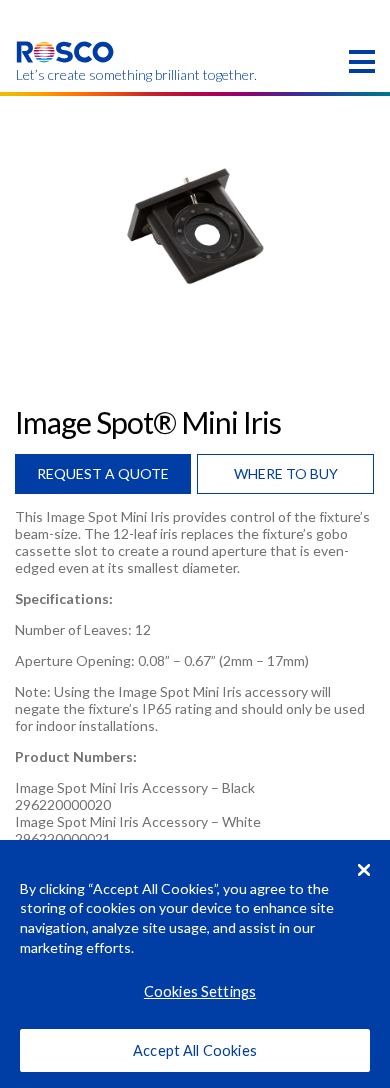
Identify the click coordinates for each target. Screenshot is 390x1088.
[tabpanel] (195, 228)
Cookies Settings (200, 991)
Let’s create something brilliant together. (65, 75)
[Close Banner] (364, 870)
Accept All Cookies (195, 1050)
